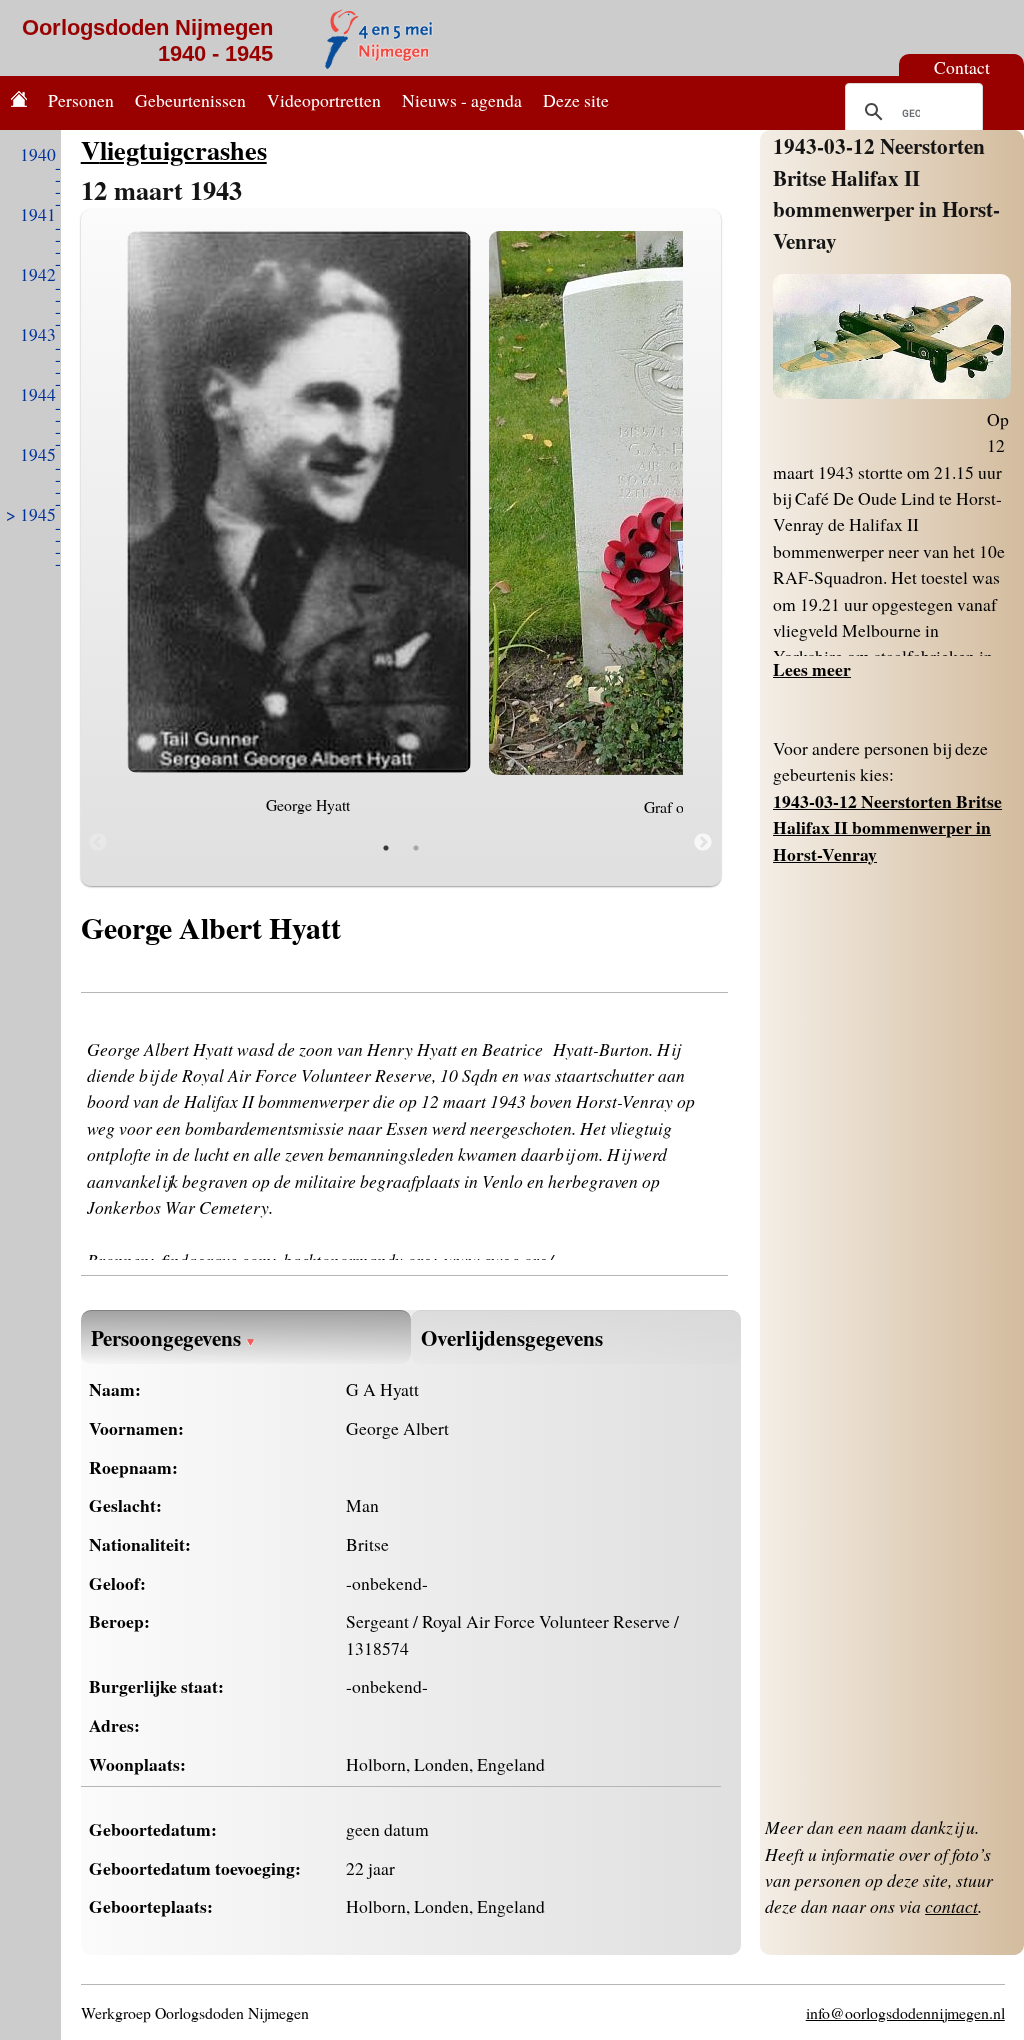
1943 (38, 334)
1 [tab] (386, 848)
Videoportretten (324, 100)
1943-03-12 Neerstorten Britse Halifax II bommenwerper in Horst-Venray (886, 193)
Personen (81, 100)
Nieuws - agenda (462, 100)
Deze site (576, 100)
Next (703, 843)
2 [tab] (416, 848)
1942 (38, 274)
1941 (38, 214)
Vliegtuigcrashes (174, 149)
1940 (38, 154)
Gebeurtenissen (190, 100)
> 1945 (31, 514)
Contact (962, 67)
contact (951, 1906)
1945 (38, 454)
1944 (38, 394)
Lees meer (812, 669)
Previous (98, 843)
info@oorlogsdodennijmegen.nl (905, 2012)
